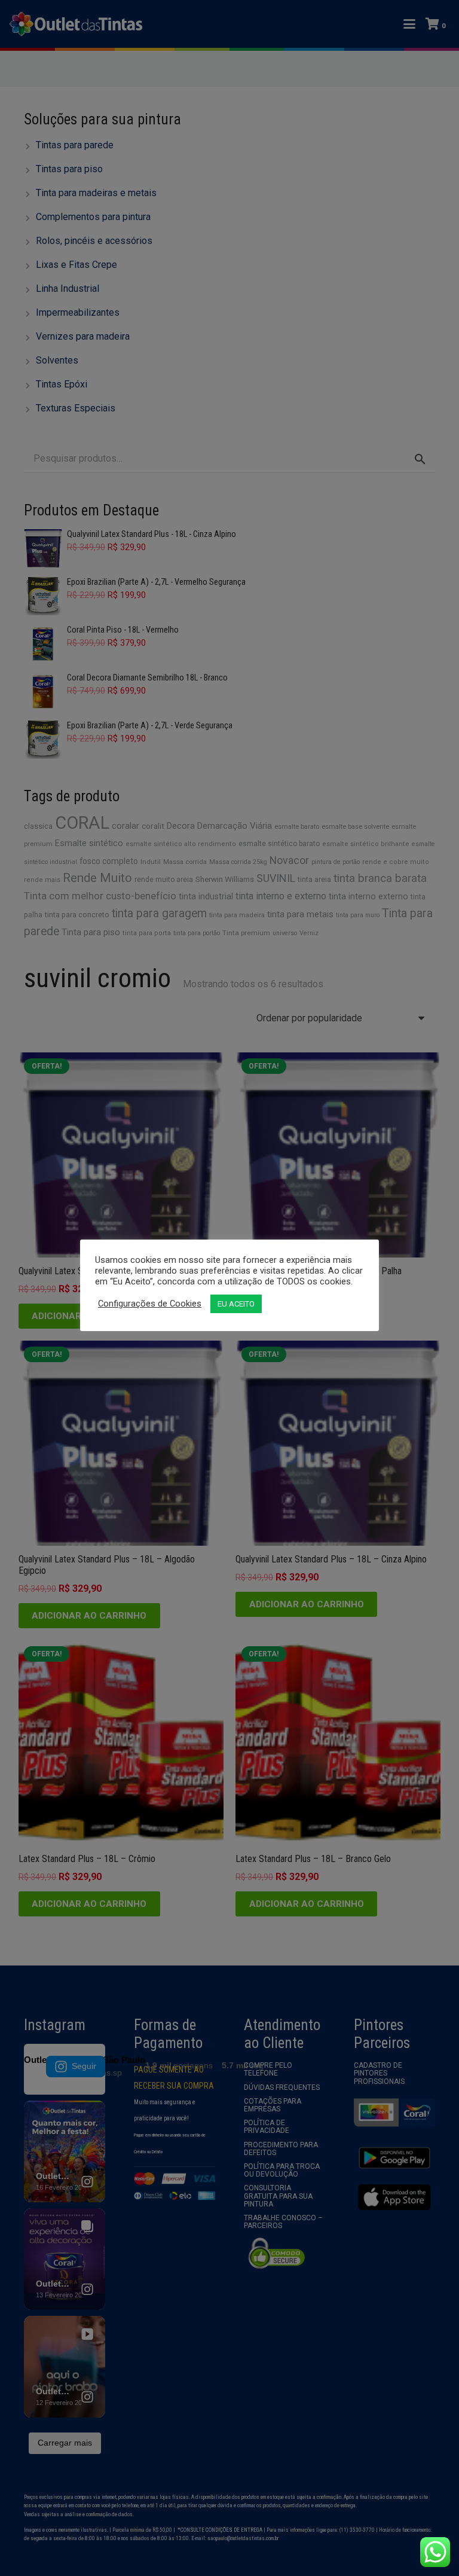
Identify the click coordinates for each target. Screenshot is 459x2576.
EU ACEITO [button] (236, 1304)
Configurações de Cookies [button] (150, 1304)
